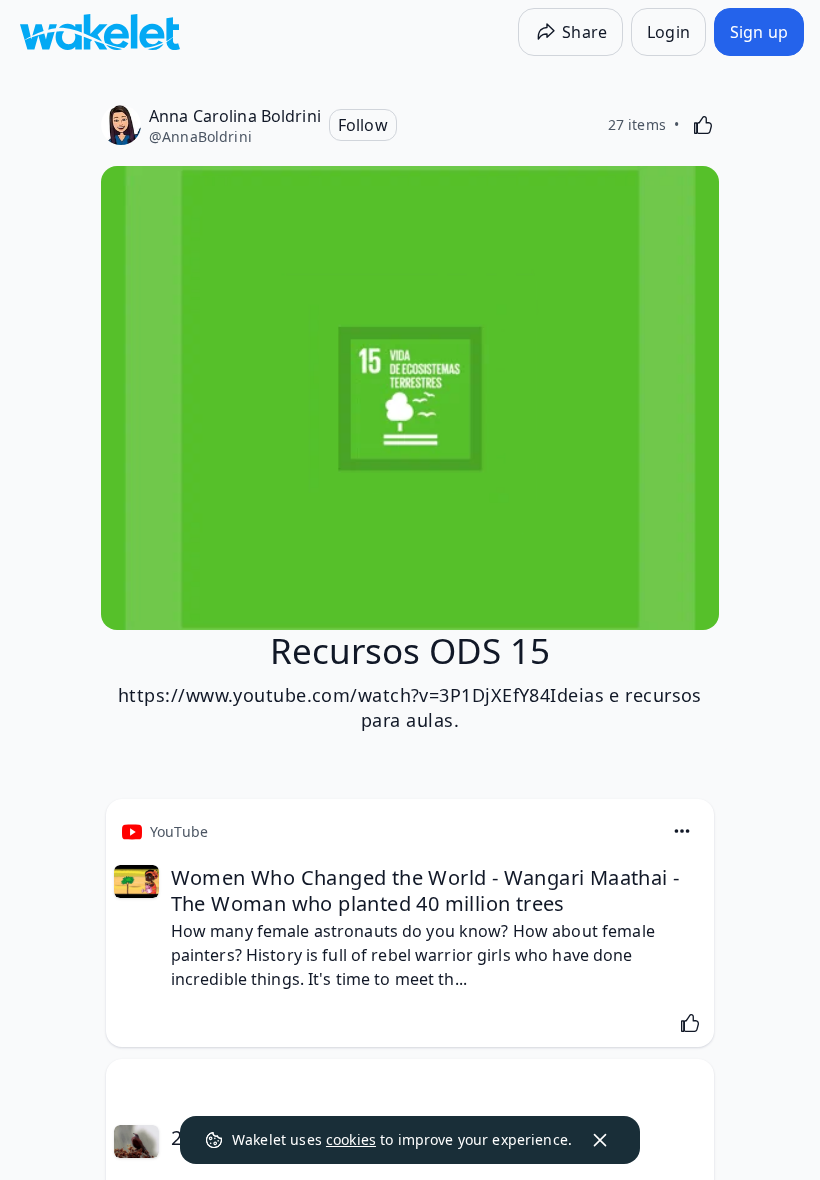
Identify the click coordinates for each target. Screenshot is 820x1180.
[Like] (703, 125)
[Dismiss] (600, 1140)
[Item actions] (682, 831)
